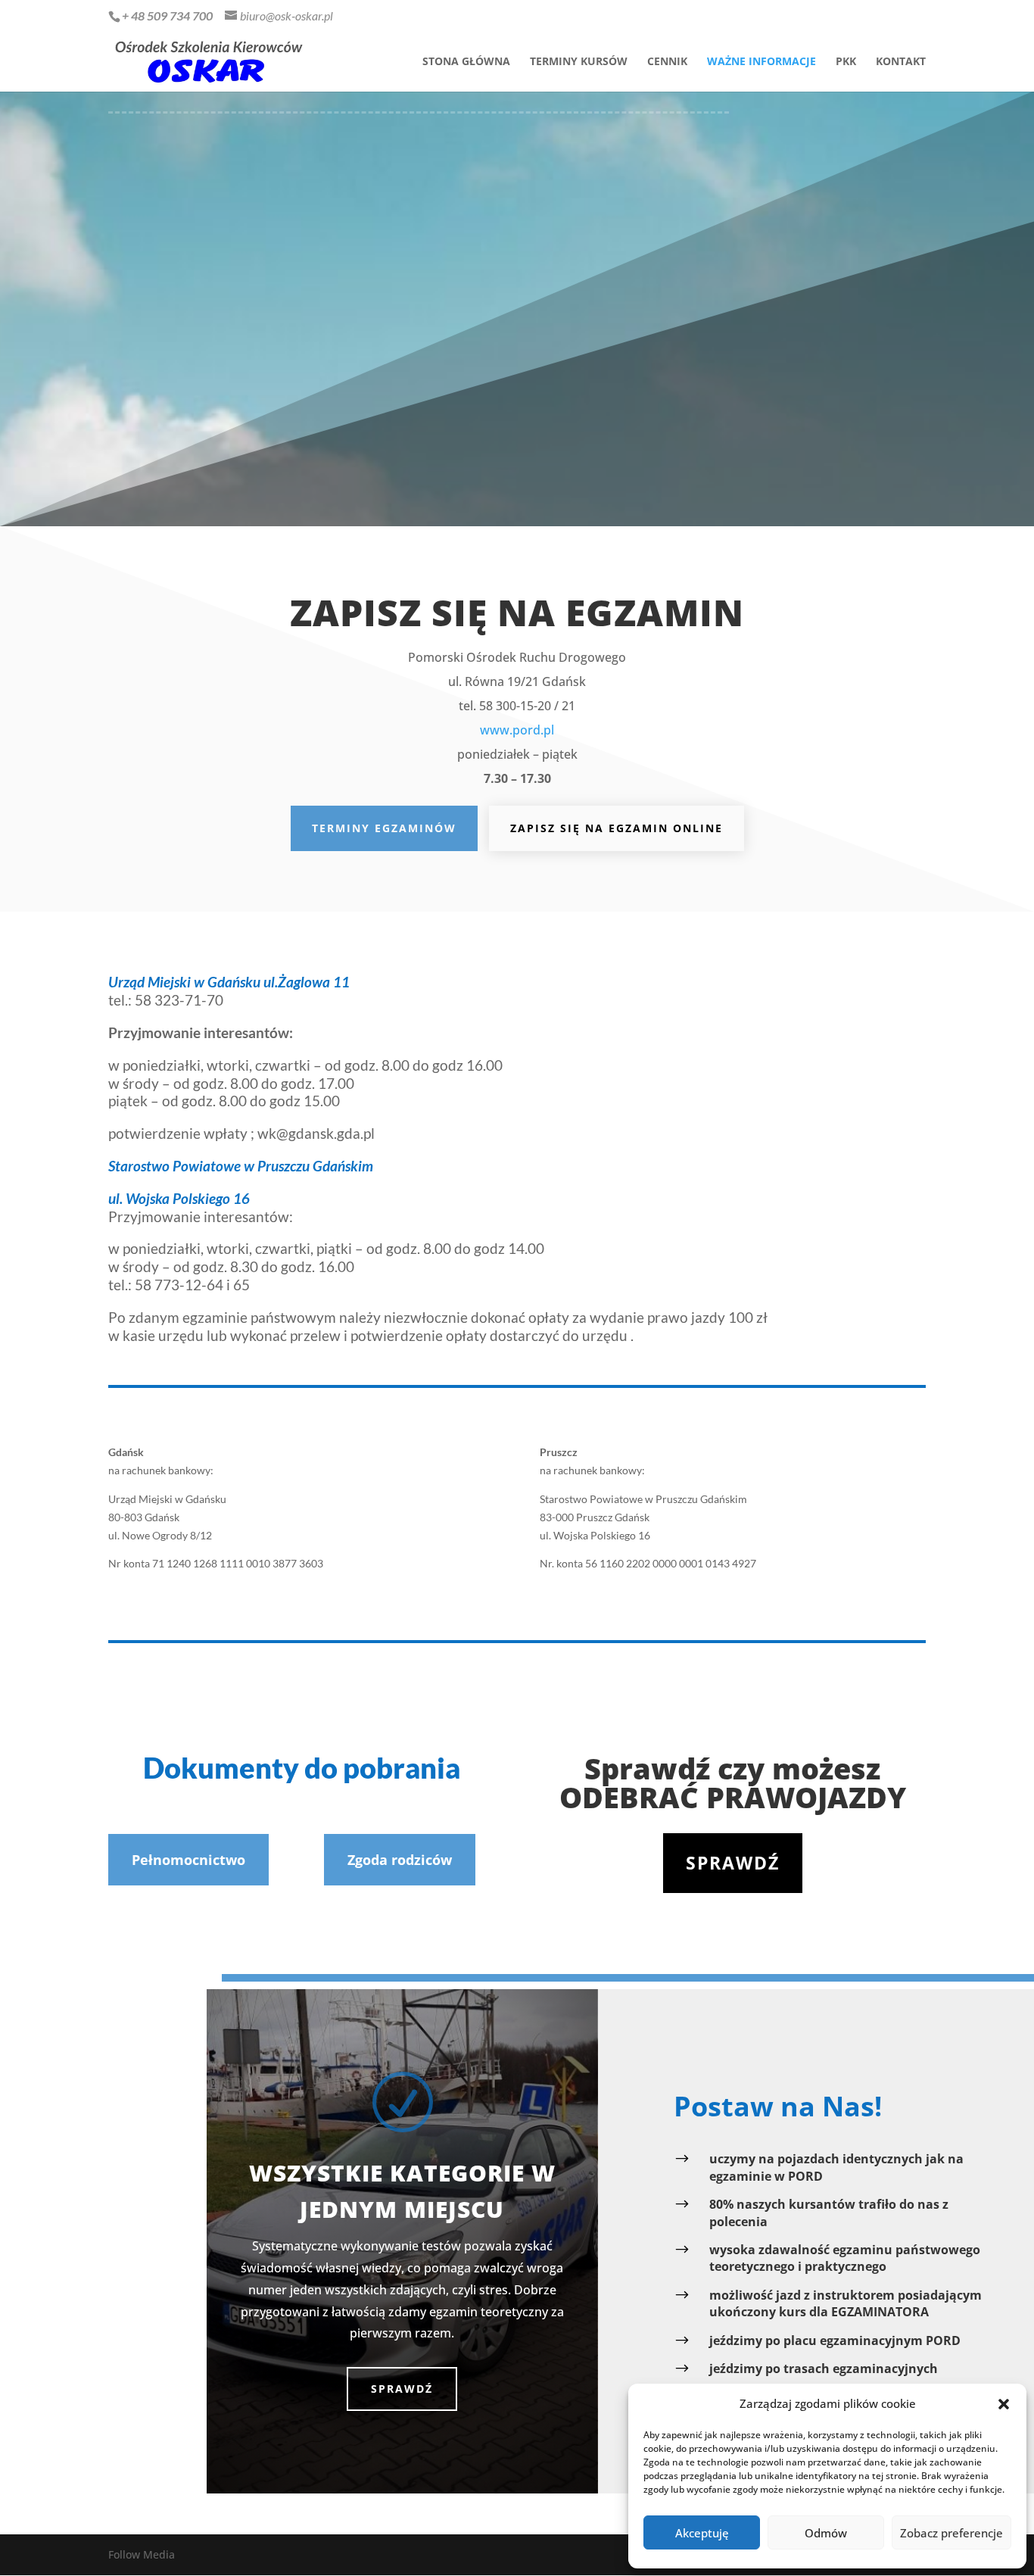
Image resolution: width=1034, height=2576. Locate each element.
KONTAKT (901, 62)
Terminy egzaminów (384, 828)
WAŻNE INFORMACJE (761, 62)
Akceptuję (702, 2533)
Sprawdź (733, 1863)
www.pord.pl (517, 730)
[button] (1004, 2404)
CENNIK (667, 62)
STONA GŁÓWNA (466, 62)
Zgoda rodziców (400, 1860)
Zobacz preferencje (951, 2533)
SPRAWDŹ (402, 2389)
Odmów (826, 2533)
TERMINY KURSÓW (579, 62)
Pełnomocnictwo (188, 1860)
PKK (846, 62)
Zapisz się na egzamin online (617, 828)
